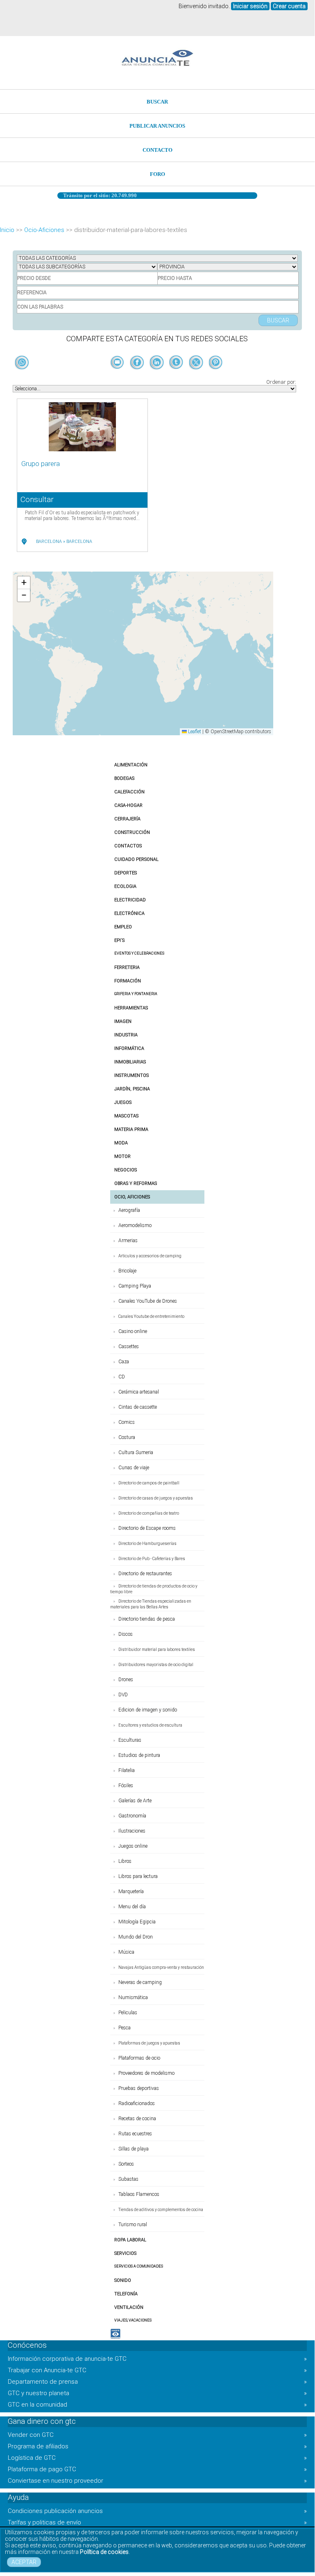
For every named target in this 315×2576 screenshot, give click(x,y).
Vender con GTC (157, 2435)
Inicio (7, 230)
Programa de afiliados (157, 2446)
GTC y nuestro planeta (157, 2393)
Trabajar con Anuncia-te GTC (157, 2370)
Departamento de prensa (157, 2382)
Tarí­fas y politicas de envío (157, 2522)
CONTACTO (157, 150)
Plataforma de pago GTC (157, 2469)
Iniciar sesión (250, 6)
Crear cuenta (289, 6)
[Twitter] (197, 376)
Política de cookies (104, 2552)
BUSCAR (157, 102)
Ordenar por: (281, 382)
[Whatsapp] (22, 363)
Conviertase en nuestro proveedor (157, 2481)
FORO (157, 174)
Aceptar (24, 2562)
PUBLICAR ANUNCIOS (157, 126)
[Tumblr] (177, 376)
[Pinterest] (216, 376)
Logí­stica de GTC (157, 2458)
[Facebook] (138, 376)
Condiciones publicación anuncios (157, 2511)
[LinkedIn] (157, 376)
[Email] (118, 376)
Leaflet (194, 732)
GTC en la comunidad (157, 2405)
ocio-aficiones (44, 230)
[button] (24, 583)
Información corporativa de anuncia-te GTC (157, 2359)
